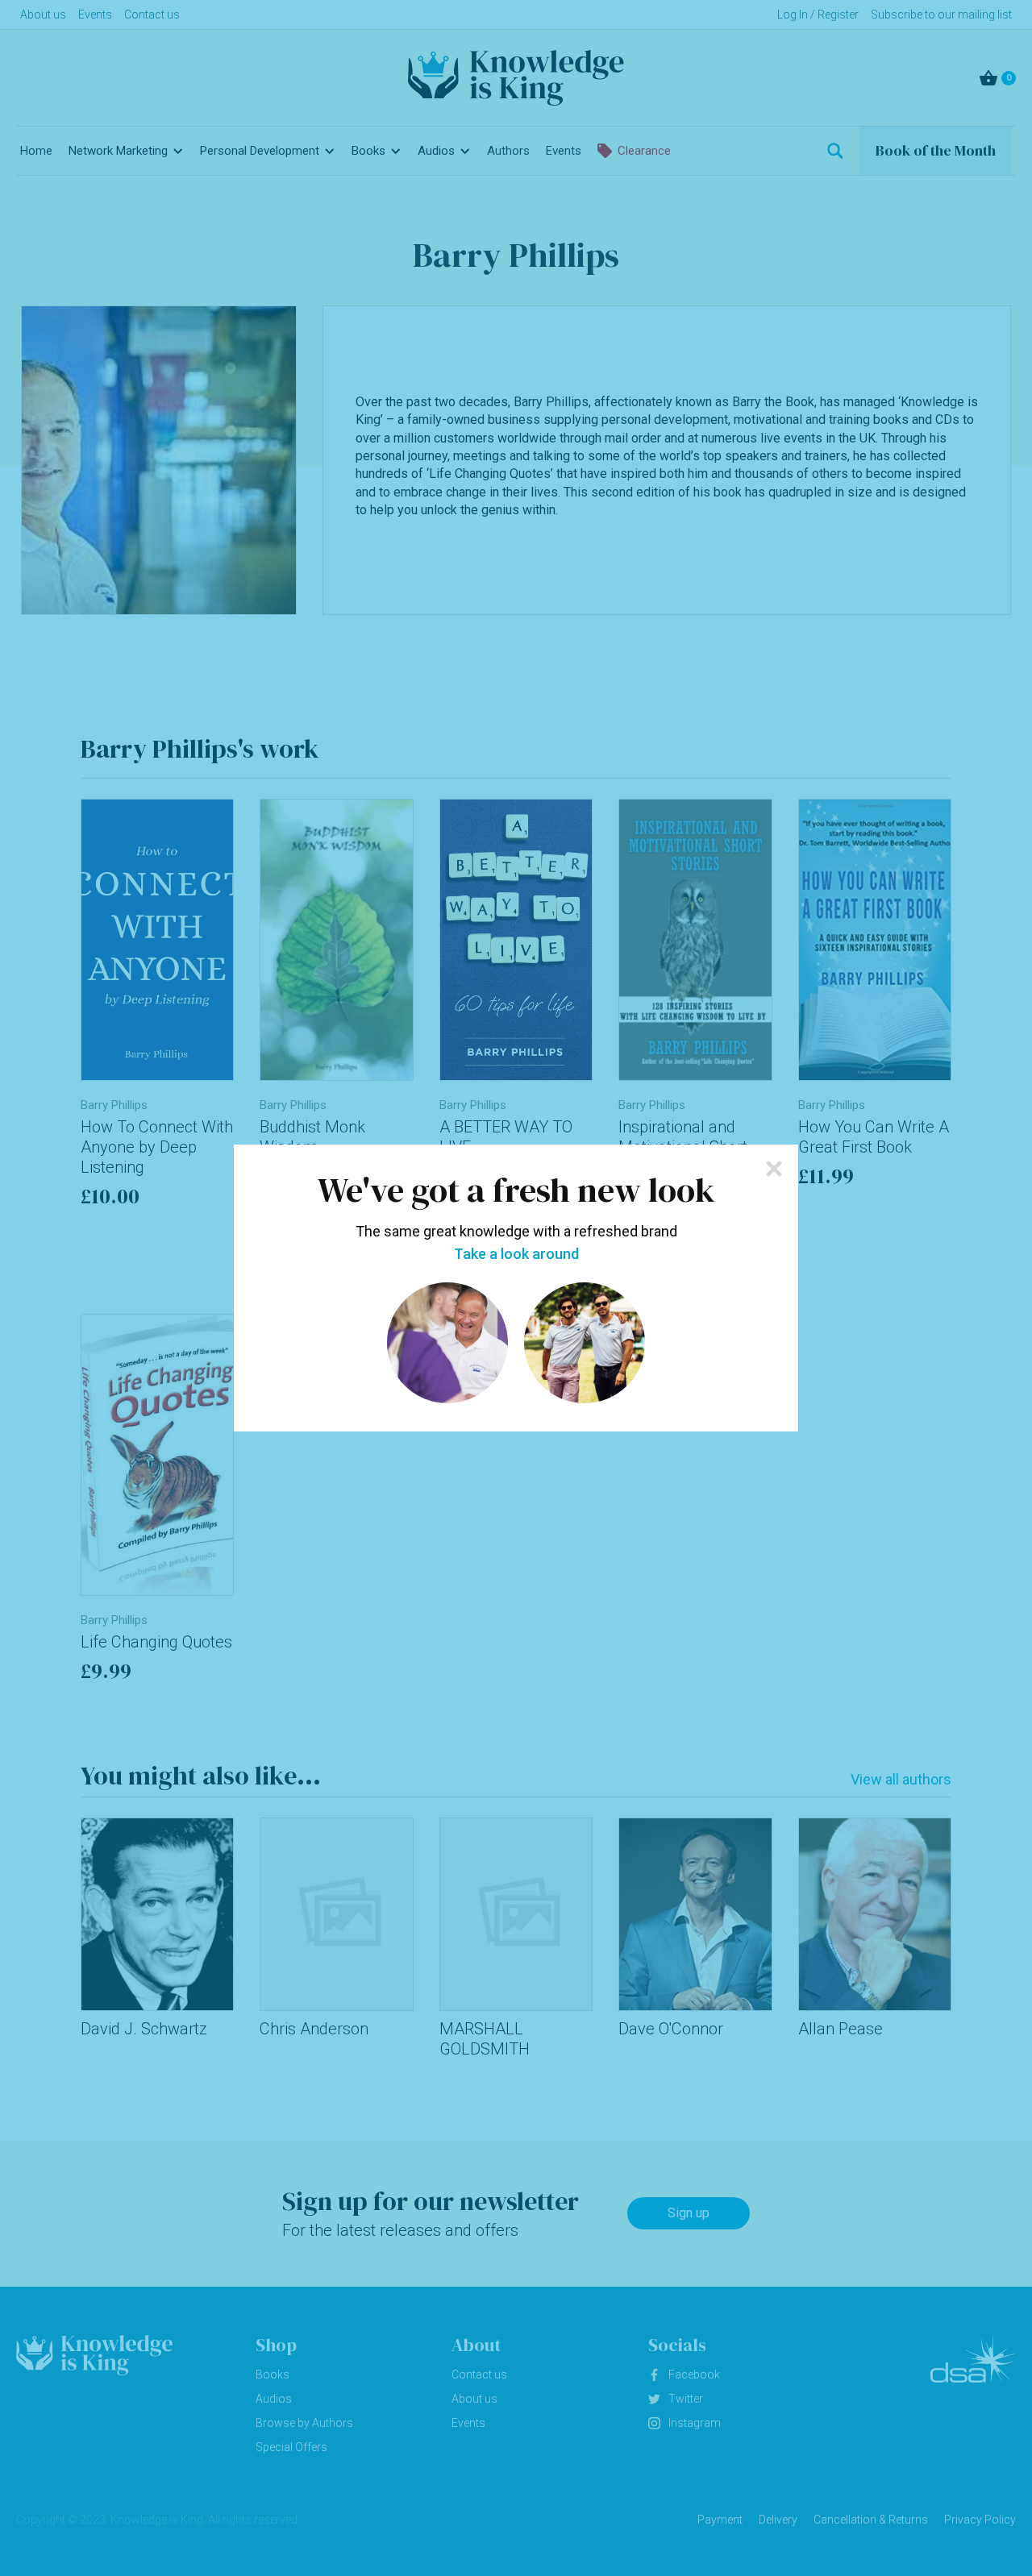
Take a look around (516, 1254)
